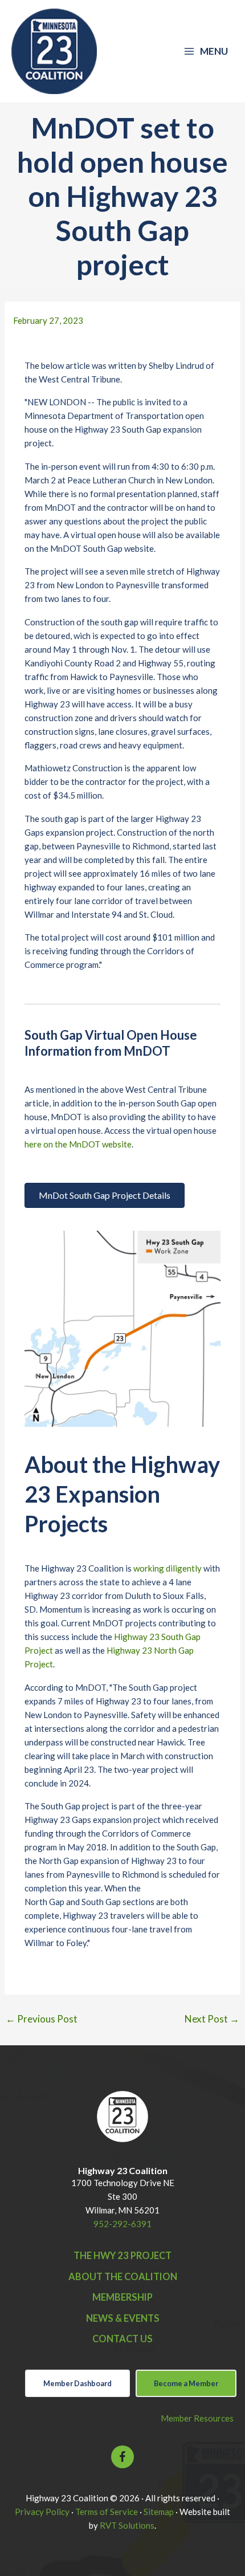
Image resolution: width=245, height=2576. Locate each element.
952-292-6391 (122, 2224)
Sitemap (159, 2512)
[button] (122, 2457)
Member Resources (197, 2418)
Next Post (212, 2019)
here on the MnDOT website (78, 1144)
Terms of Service (107, 2512)
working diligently (168, 1568)
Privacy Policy (42, 2512)
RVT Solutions (127, 2525)
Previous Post (42, 2019)
